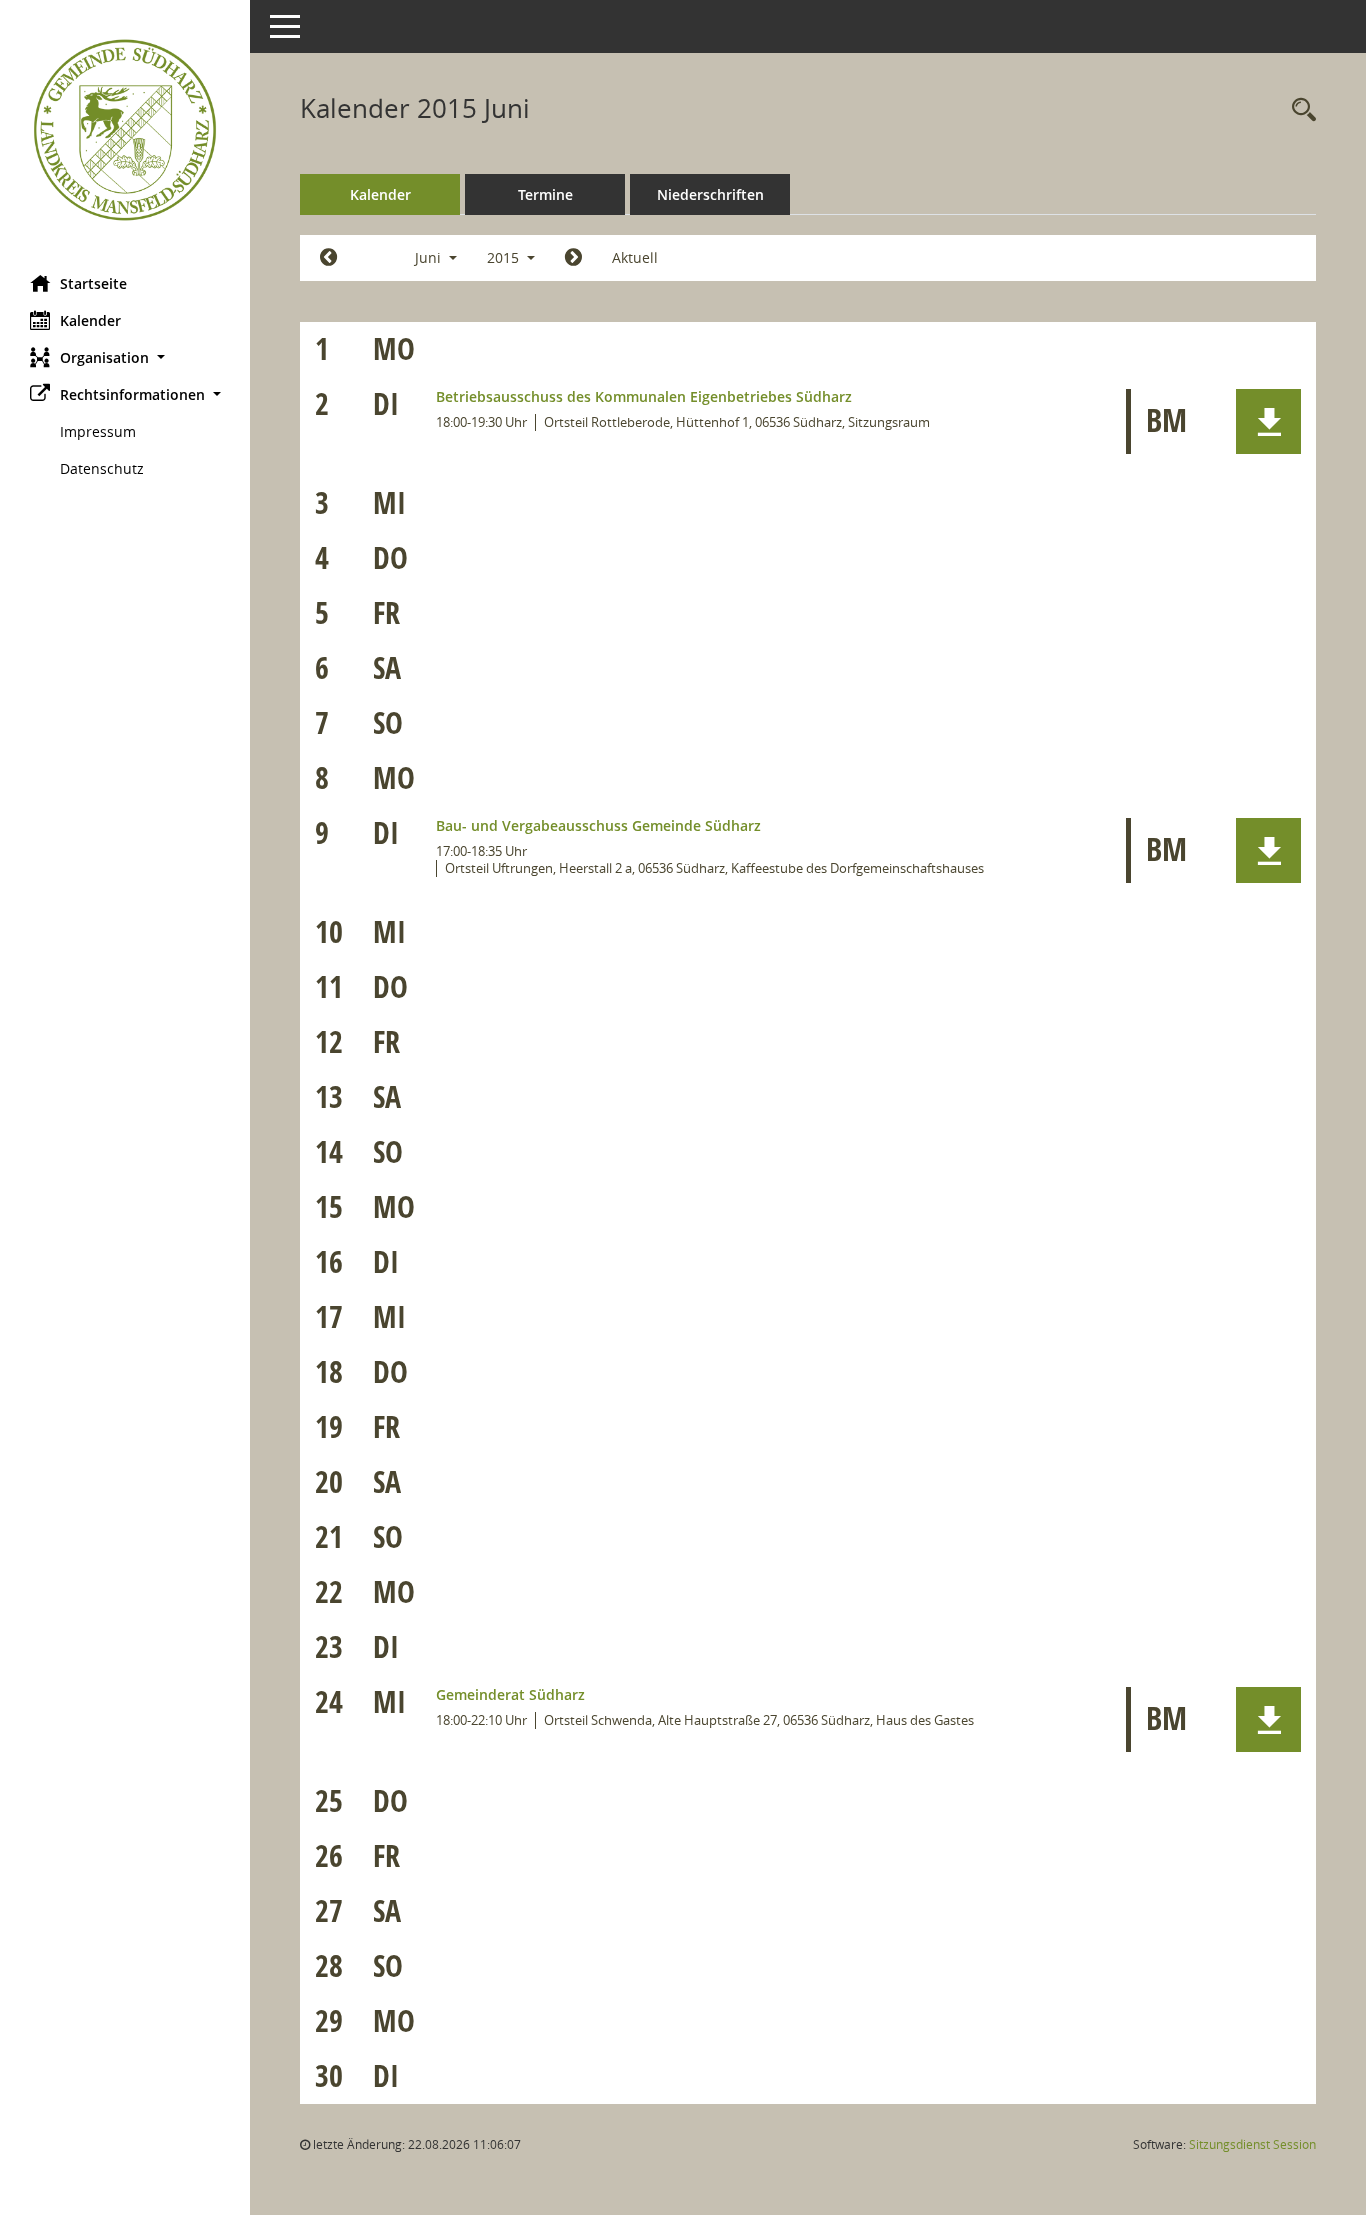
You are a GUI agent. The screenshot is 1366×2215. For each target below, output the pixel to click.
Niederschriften (710, 194)
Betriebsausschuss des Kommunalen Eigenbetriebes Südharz (644, 396)
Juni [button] (430, 257)
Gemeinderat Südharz (510, 1694)
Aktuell (635, 257)
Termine (545, 194)
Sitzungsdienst (1252, 2144)
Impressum (98, 431)
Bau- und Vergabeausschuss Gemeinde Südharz (598, 825)
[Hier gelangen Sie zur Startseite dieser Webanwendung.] (125, 130)
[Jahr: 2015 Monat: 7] (573, 258)
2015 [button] (505, 257)
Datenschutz (102, 468)
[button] (125, 357)
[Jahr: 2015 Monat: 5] (328, 258)
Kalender (90, 320)
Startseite (93, 283)
